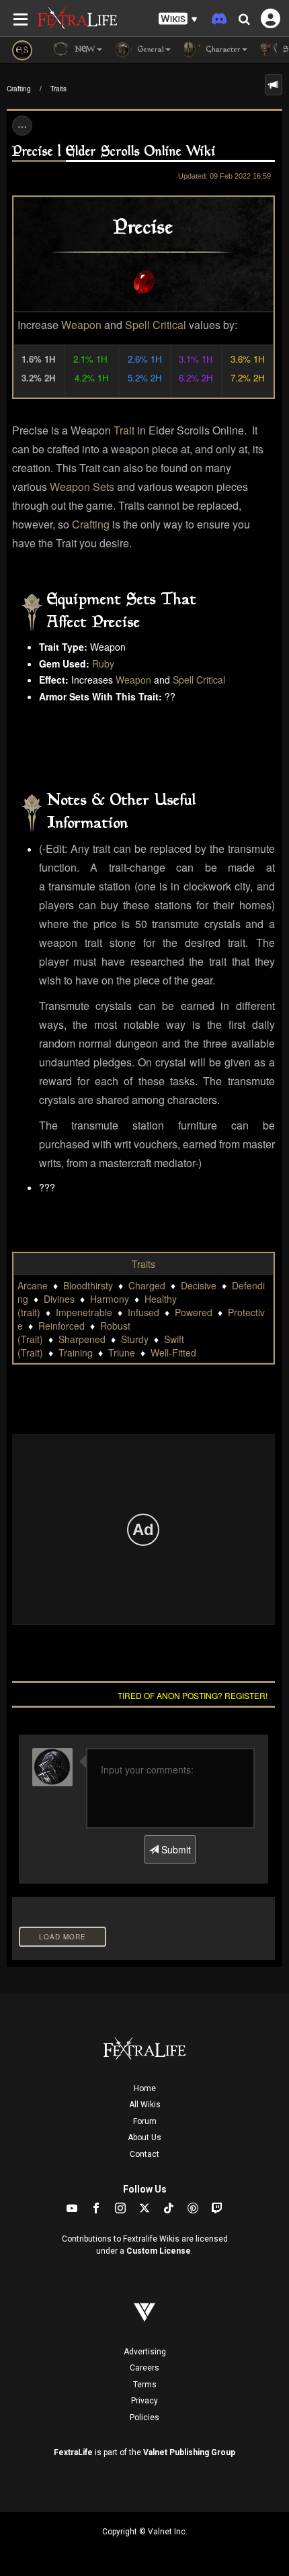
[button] (178, 19)
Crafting (19, 89)
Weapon (81, 325)
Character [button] (222, 50)
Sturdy (135, 1339)
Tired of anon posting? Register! (193, 1695)
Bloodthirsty (88, 1285)
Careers (144, 2368)
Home (145, 2088)
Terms (145, 2385)
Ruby (103, 663)
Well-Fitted (173, 1352)
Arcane (33, 1285)
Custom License (159, 2251)
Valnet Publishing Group (189, 2452)
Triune (122, 1352)
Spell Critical (156, 325)
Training (76, 1352)
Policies (144, 2418)
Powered (194, 1312)
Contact (144, 2154)
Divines (59, 1299)
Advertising (145, 2352)
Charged (147, 1285)
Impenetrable (84, 1312)
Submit (175, 1849)
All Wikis (145, 2105)
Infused (143, 1312)
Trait (124, 430)
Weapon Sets (82, 487)
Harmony (110, 1299)
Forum (145, 2121)
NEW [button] (84, 50)
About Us (144, 2137)
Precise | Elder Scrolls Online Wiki (114, 152)
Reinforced (61, 1326)
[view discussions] (274, 85)
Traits (58, 89)
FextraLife (73, 2452)
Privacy (144, 2401)
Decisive (199, 1285)
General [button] (150, 50)
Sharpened (82, 1339)
